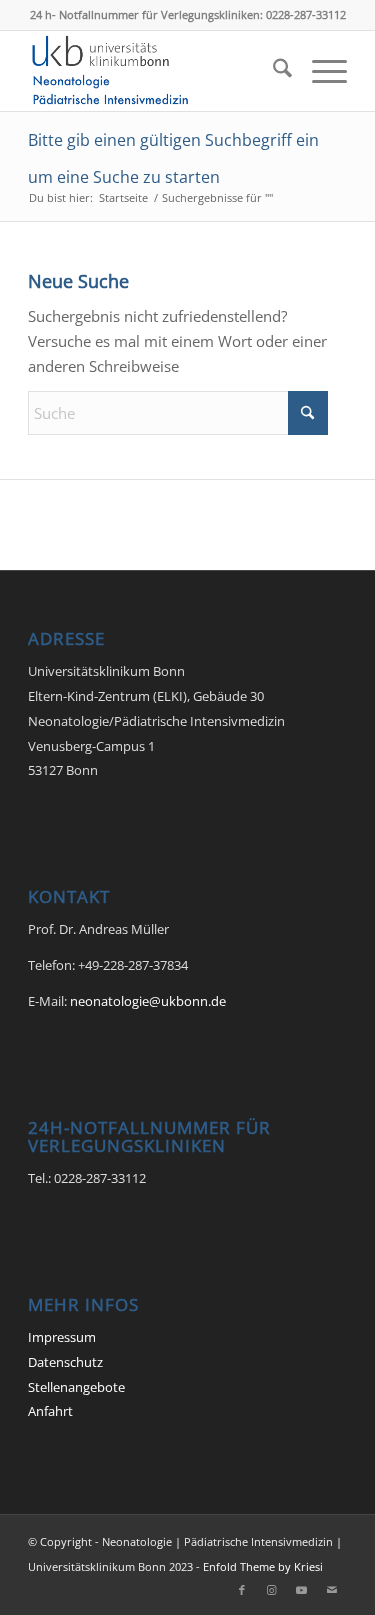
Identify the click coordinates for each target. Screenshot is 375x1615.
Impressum (62, 1337)
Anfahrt (50, 1411)
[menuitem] (272, 71)
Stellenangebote (76, 1387)
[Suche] (272, 71)
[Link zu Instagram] (272, 1590)
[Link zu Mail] (332, 1590)
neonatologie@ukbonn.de (148, 1001)
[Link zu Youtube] (302, 1590)
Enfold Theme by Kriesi (263, 1566)
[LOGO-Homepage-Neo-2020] (155, 71)
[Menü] (319, 71)
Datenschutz (65, 1362)
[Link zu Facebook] (242, 1590)
